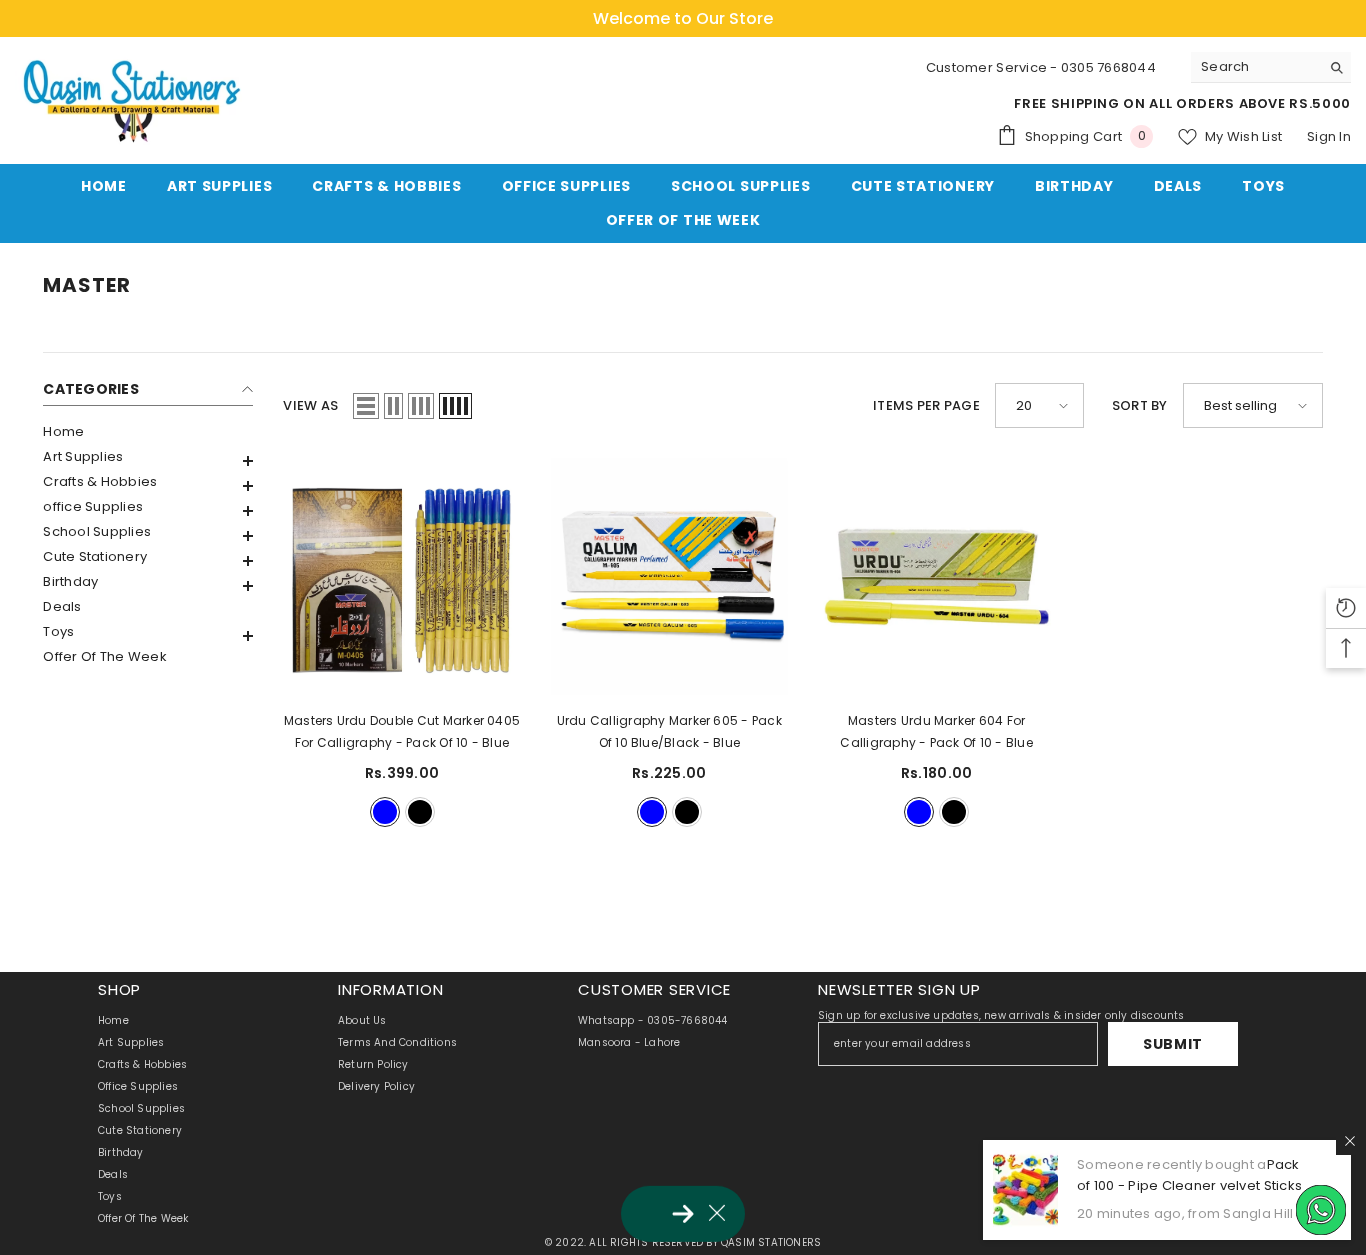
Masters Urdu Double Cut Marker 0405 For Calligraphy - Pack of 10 (402, 731)
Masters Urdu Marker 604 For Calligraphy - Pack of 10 (936, 731)
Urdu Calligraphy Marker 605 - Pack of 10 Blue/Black (669, 731)
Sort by (1140, 405)
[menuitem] (148, 431)
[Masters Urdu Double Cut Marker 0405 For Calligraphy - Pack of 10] (401, 576)
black (420, 812)
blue (385, 812)
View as (310, 405)
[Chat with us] (1321, 1210)
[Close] (1350, 1141)
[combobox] (1255, 67)
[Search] (1271, 67)
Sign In (1329, 136)
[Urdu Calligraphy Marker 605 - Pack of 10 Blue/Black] (669, 576)
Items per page (926, 405)
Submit (1173, 1044)
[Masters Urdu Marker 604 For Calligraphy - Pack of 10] (936, 576)
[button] (148, 461)
